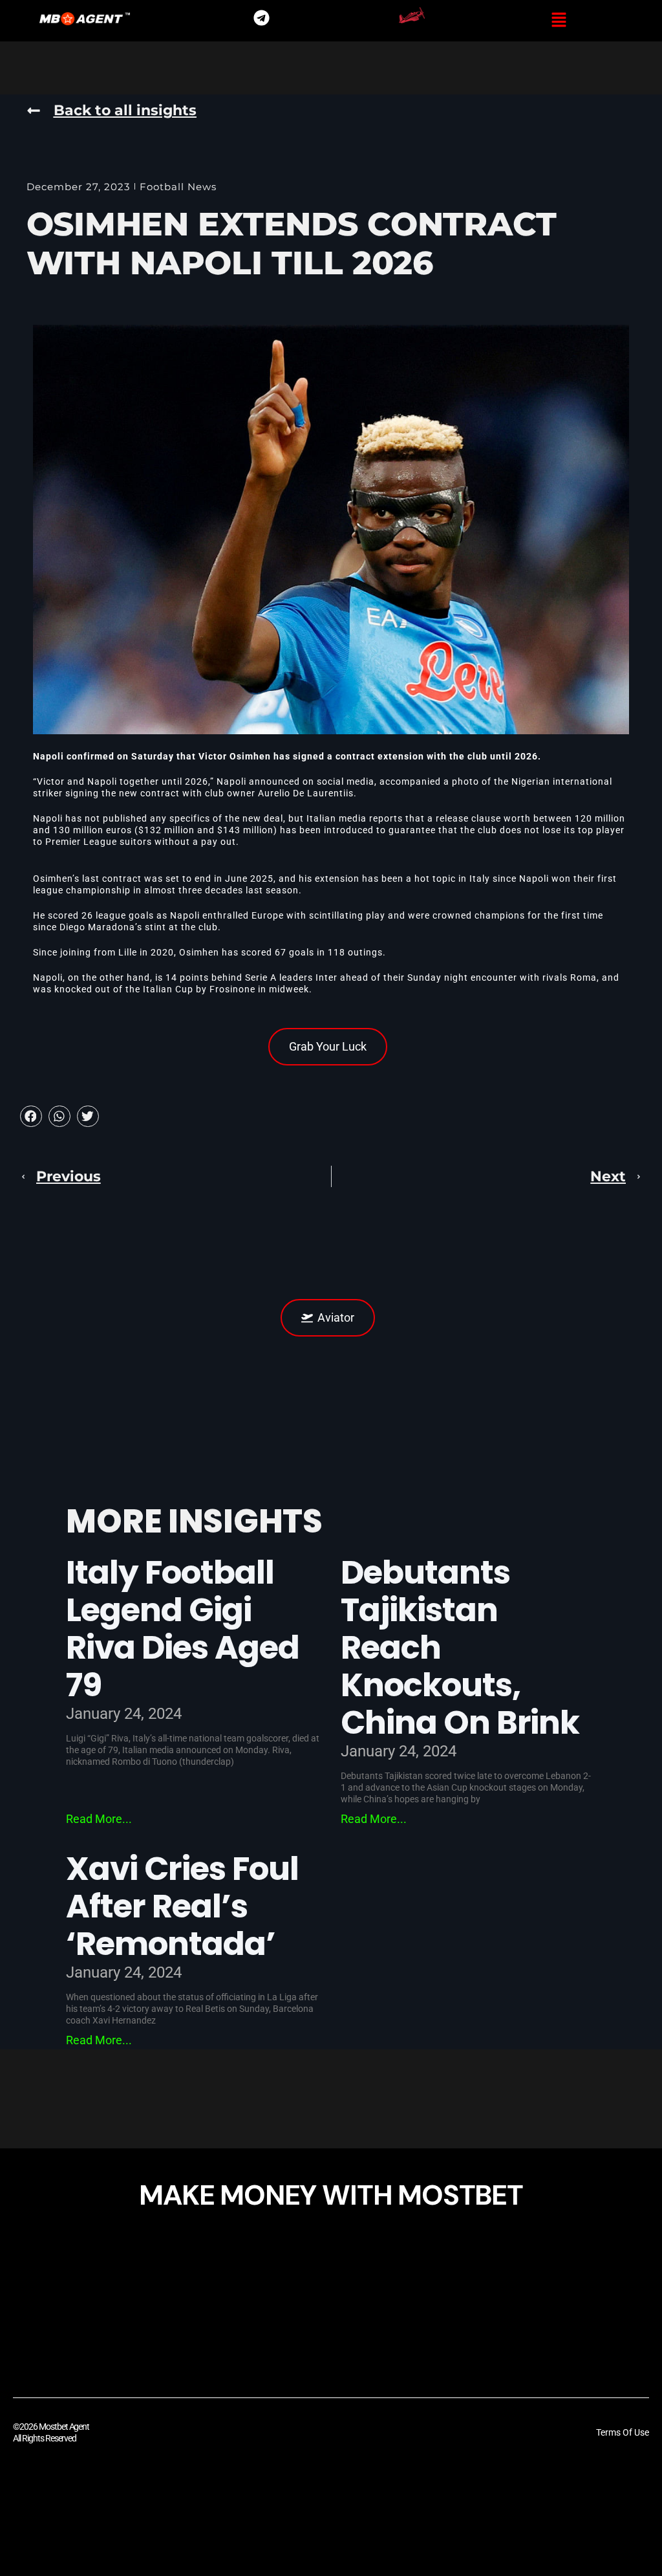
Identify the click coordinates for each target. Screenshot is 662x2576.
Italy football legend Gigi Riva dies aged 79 (182, 1629)
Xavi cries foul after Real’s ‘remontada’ (182, 1906)
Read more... (99, 1819)
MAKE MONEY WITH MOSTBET (331, 2195)
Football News (178, 187)
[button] (559, 21)
